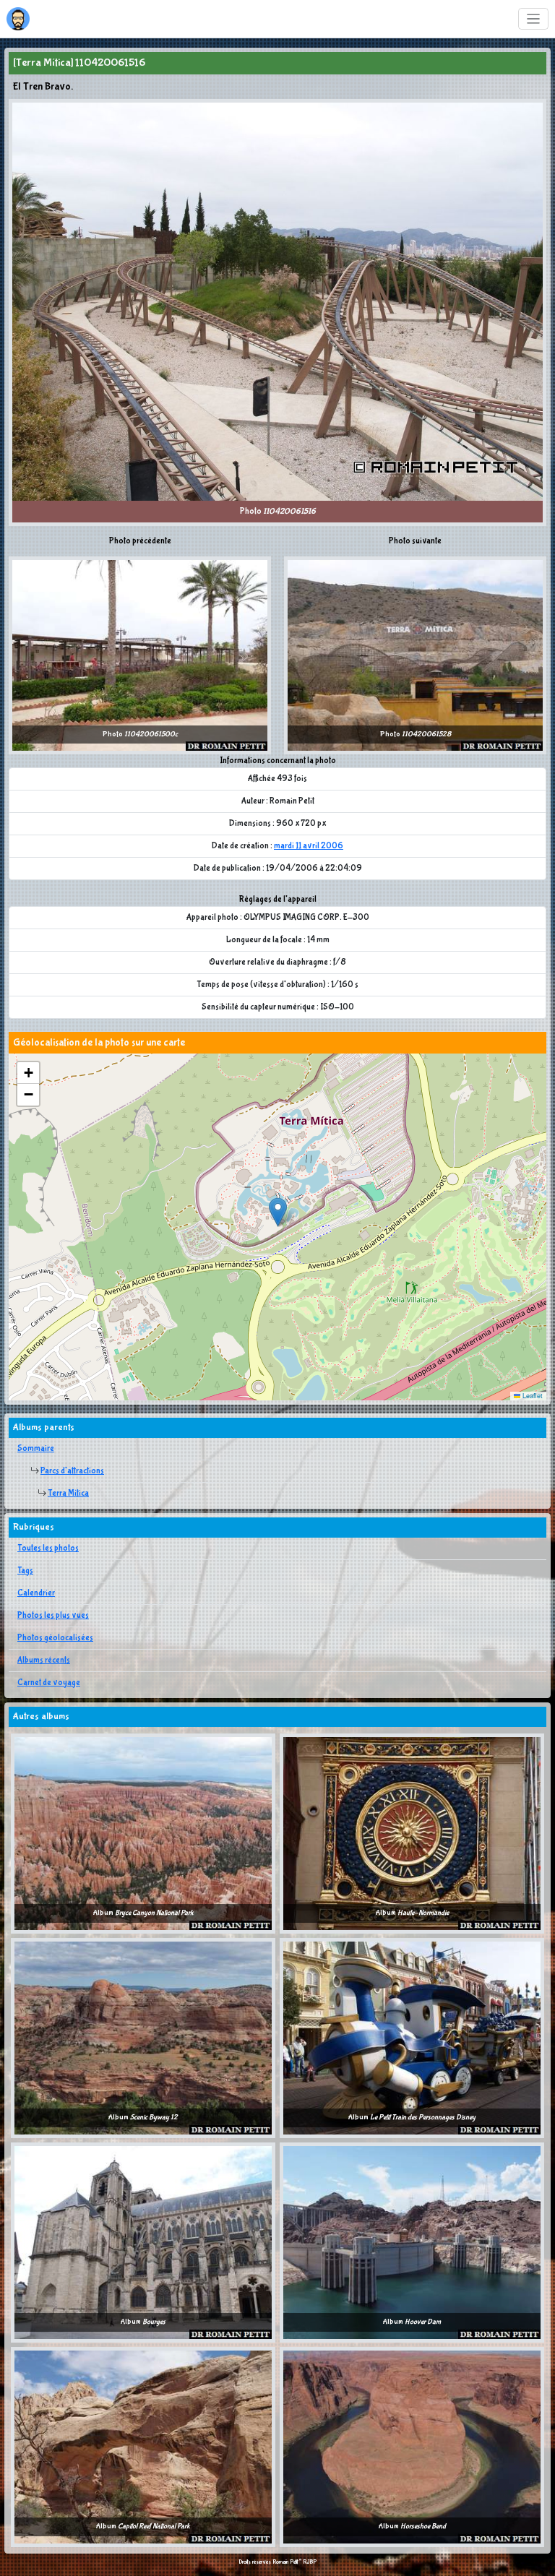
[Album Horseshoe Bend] (412, 2447)
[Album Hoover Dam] (412, 2242)
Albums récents (44, 1660)
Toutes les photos (48, 1548)
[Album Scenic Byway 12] (143, 2038)
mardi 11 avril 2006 (309, 846)
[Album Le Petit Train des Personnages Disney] (412, 2038)
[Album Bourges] (143, 2242)
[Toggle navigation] (534, 19)
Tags (25, 1571)
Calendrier (36, 1593)
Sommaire (36, 1449)
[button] (278, 1212)
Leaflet (532, 1396)
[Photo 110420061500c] (140, 655)
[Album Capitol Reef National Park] (143, 2447)
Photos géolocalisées (55, 1638)
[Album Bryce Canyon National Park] (143, 1833)
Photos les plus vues (53, 1616)
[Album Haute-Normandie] (412, 1833)
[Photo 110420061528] (415, 655)
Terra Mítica (68, 1494)
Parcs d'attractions (72, 1471)
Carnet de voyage (49, 1683)
